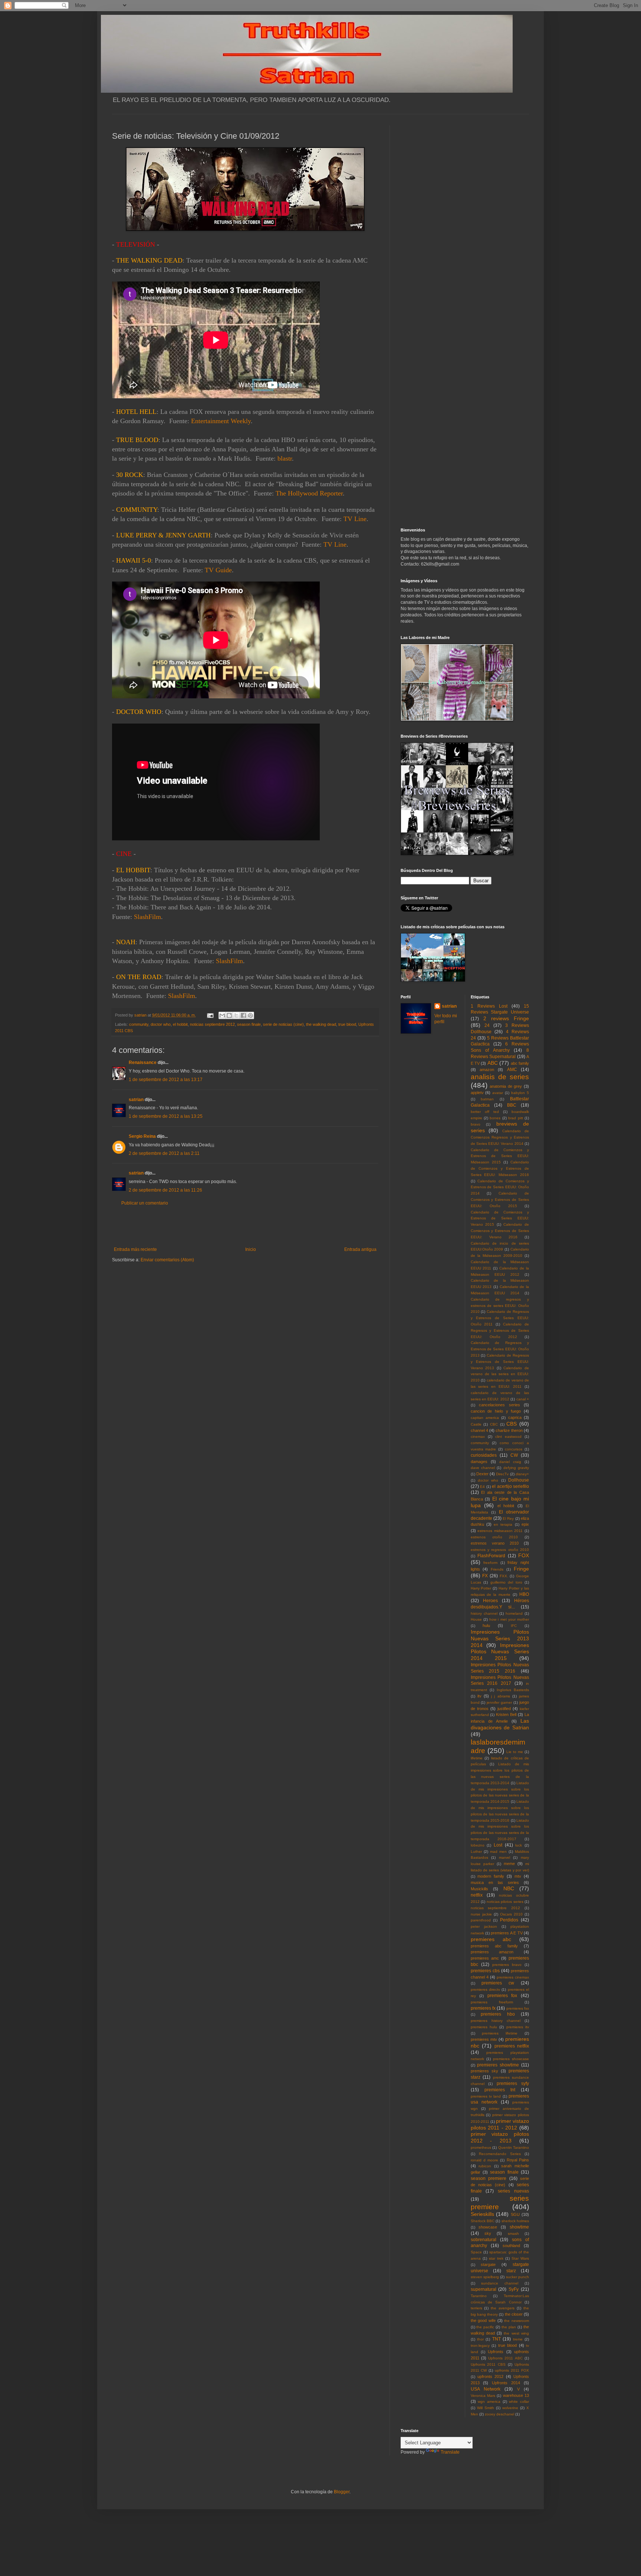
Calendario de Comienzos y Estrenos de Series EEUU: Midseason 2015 (500, 1156)
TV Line (355, 519)
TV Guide (218, 570)
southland (511, 2246)
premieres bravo (507, 1965)
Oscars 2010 (511, 1914)
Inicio (251, 1249)
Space (476, 2252)
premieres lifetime (500, 2033)
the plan (509, 2327)
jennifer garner (499, 1702)
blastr (284, 458)
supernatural (484, 2289)
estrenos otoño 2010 (494, 1537)
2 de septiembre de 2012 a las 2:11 (164, 1153)
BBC (512, 1105)
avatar (498, 1093)
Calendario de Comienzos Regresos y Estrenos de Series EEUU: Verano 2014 (500, 1137)
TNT (497, 2339)
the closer (514, 2314)
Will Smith (486, 2408)
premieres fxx (518, 2008)
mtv (518, 1876)
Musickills (479, 1889)
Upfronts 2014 (506, 2383)
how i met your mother (509, 1619)
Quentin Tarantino (514, 2147)
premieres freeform (492, 2002)
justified (504, 1709)
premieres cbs (485, 1971)
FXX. (504, 1576)
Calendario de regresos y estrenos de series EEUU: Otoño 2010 (500, 1306)
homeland (514, 1613)
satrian (136, 1100)
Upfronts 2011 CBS (488, 2364)
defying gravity (516, 1468)
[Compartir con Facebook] (243, 1015)
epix (525, 1524)
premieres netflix (512, 2046)
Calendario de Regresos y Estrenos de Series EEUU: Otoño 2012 (500, 1330)
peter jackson (484, 1926)
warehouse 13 (516, 2395)
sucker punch (517, 2277)
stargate (488, 2264)
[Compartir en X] (236, 1015)
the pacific (485, 2327)
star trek (496, 2258)
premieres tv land (486, 2096)
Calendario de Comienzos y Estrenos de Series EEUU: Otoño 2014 (500, 1187)
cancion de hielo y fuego (496, 1411)
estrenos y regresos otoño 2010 (500, 1550)
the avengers (503, 2308)
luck (519, 1845)
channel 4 (479, 1430)
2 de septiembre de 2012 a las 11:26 (165, 1190)
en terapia (503, 1524)
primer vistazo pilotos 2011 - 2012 (500, 2124)
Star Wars (520, 2258)
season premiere (489, 2178)
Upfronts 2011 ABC (505, 2358)
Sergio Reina (142, 1136)
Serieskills (482, 2214)
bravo (476, 1124)
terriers (476, 2308)
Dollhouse (519, 1480)
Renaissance (143, 1063)
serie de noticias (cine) (283, 1024)
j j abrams (500, 1696)
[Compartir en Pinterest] (250, 1015)
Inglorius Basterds (513, 1690)
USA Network (486, 2389)
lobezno (478, 1845)
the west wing (516, 2333)
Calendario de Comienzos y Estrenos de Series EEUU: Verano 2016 (500, 1231)
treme (518, 2339)
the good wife (483, 2320)
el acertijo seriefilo (510, 1486)
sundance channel (500, 2283)
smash (513, 2234)
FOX (524, 1555)
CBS (512, 1424)
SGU (515, 2214)
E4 (482, 1487)
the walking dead (321, 1024)
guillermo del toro (506, 1582)
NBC (509, 1888)
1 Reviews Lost (489, 1006)
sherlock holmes (515, 2221)
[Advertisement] (245, 1226)
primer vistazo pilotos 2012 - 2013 (500, 2137)
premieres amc (485, 1958)
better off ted (485, 1112)
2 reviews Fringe (506, 1018)
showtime (519, 2227)
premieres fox (502, 1996)
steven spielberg (485, 2277)
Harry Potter (481, 1588)
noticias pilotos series (505, 1902)
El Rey (508, 1518)
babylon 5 (520, 1093)
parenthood (481, 1920)
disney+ (522, 1474)
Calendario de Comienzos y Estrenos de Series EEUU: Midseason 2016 (500, 1168)
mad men (498, 1852)
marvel (504, 1857)
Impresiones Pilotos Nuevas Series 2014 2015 (500, 1652)
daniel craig (510, 1462)
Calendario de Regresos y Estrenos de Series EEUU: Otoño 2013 (500, 1349)
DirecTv (502, 1474)
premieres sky (484, 2071)
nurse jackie (481, 1914)
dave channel (483, 1468)
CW (514, 1455)
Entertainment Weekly (221, 421)
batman (487, 1099)
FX (485, 1576)
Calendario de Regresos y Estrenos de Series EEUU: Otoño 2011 (500, 1318)
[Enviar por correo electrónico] (222, 1015)
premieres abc (491, 1939)
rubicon (485, 2166)
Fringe (521, 1569)
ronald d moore (485, 2160)
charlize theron (509, 1430)
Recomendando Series (500, 2154)
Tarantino (479, 2296)
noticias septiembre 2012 (212, 1024)
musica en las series (495, 1882)
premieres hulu (484, 2027)
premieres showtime (498, 2065)
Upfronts (496, 2352)
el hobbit (180, 1024)
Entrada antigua (360, 1249)
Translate (450, 2452)
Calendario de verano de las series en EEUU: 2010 (500, 1374)
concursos (514, 1449)
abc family (520, 1063)
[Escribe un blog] (229, 1015)
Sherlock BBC (483, 2221)
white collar (519, 2402)
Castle (476, 1424)
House (476, 1619)
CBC (494, 1424)
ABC (493, 1063)
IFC (514, 1626)
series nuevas (513, 2191)
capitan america (485, 1418)
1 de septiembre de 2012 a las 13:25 (166, 1116)
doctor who (161, 1024)
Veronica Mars (483, 2396)
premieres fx (483, 2008)
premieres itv (518, 2027)
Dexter (482, 1474)
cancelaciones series (499, 1405)
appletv (477, 1093)
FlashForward (491, 1556)
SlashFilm (147, 917)
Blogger (342, 2492)
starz (511, 2271)
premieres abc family (494, 1946)
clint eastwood (508, 1437)
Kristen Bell (506, 1714)
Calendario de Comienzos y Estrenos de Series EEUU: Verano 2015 (500, 1218)
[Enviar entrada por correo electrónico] (210, 1015)
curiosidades (484, 1455)
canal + (523, 1399)
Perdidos (509, 1920)
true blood (347, 1024)
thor (480, 2339)
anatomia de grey (506, 1086)
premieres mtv (484, 2039)
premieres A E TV (507, 1933)
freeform (490, 1563)
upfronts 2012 (490, 2376)
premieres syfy (513, 2083)
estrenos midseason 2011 (500, 1531)
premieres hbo (498, 2014)
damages (479, 1462)
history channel (484, 1613)
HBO (524, 1594)
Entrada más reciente (135, 1249)
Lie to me (515, 1752)
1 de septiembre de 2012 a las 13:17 (166, 1080)
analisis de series (500, 1077)
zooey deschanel (499, 2414)
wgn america (489, 2402)
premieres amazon (492, 1952)
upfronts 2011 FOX (512, 2370)
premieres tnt (500, 2090)
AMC (512, 1070)
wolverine (510, 2408)
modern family (491, 1876)
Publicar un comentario (145, 1203)
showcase (488, 2227)
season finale (249, 1024)
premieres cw (498, 1983)
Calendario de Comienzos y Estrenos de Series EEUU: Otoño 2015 (500, 1200)
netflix (477, 1895)
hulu (486, 1625)
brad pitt (515, 1118)
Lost (498, 1845)
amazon (487, 1070)
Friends (497, 1569)
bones (495, 1118)
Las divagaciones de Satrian (500, 1724)
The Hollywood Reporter (309, 493)
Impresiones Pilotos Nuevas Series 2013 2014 (500, 1638)
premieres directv (485, 1989)
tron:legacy (480, 2346)
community (139, 1024)
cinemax (478, 1437)
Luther (476, 1852)
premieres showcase (511, 2059)
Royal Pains (518, 2160)
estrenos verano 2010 (495, 1543)
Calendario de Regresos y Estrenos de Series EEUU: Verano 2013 (500, 1362)
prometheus (481, 2147)
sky (488, 2233)
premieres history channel (496, 2021)
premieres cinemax (513, 1977)
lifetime (477, 1758)
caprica (515, 1417)
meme (509, 1864)
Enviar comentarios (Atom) (167, 1260)
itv (479, 1696)
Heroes (490, 1601)
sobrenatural (484, 2240)
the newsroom (517, 2321)
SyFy (514, 2289)
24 (487, 1025)
